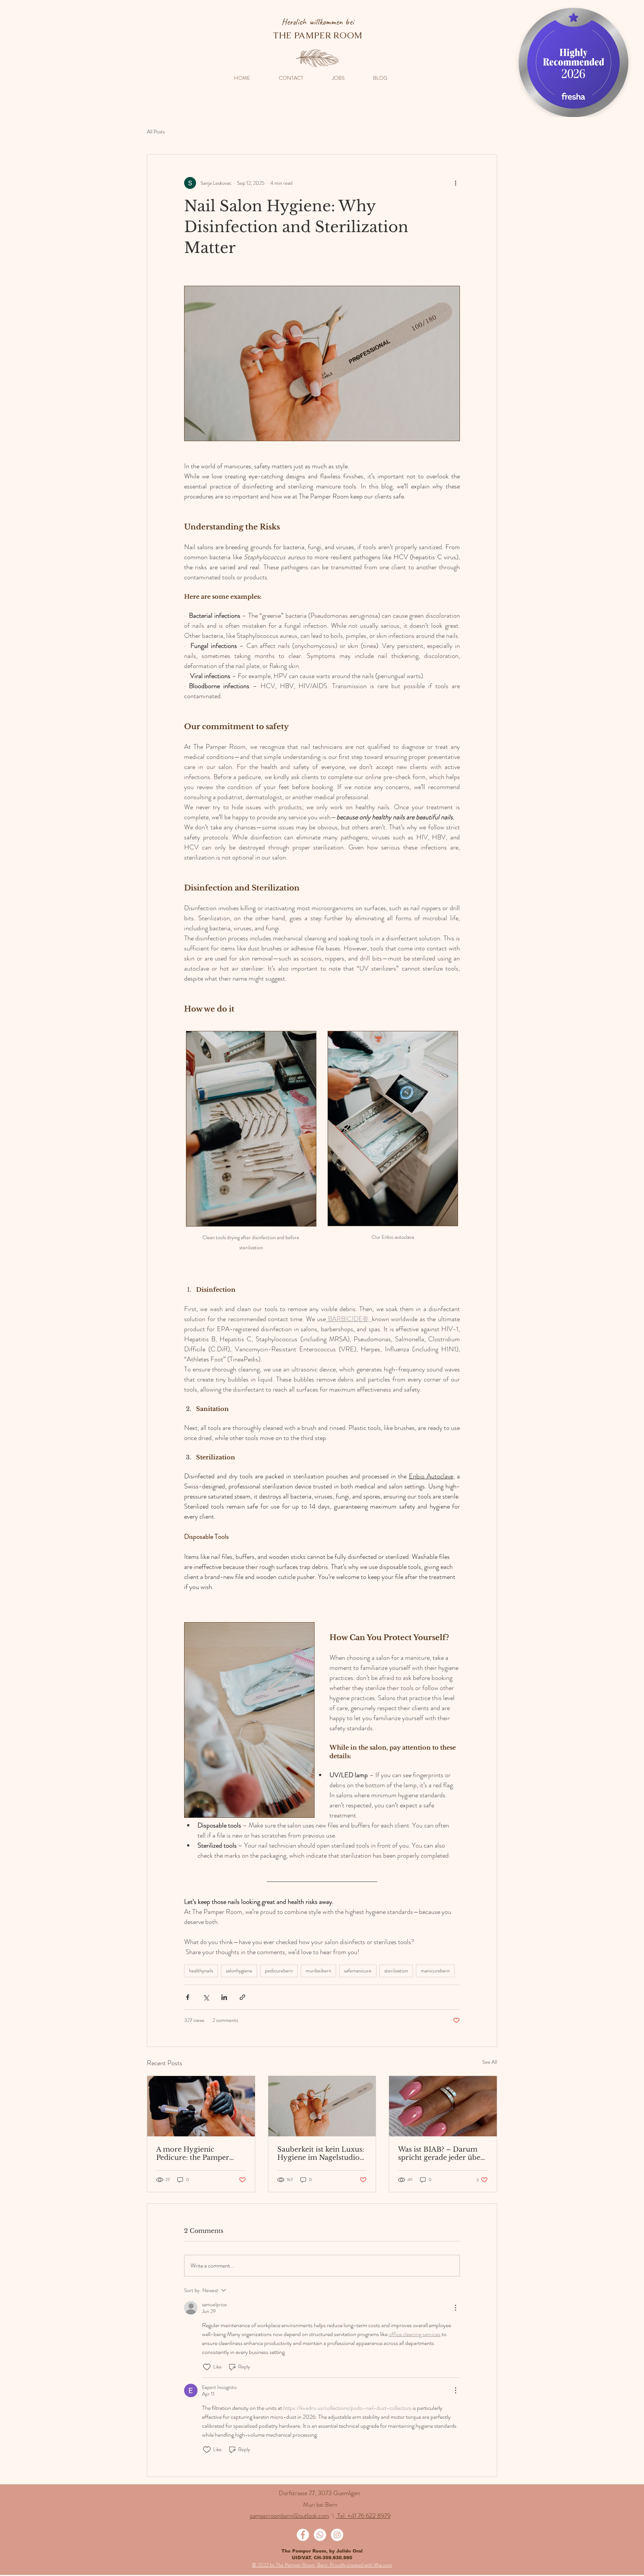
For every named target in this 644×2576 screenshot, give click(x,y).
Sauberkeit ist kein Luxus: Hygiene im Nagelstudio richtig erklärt (321, 2153)
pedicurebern (279, 1971)
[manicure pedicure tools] (322, 2106)
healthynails (201, 1971)
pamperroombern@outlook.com (289, 2516)
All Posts (156, 132)
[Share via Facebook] (188, 1997)
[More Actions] (455, 2308)
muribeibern (318, 1971)
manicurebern (435, 1971)
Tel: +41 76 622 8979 (363, 2516)
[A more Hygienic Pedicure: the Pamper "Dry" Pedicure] (201, 2106)
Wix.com (383, 2565)
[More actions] (455, 183)
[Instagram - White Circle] (337, 2535)
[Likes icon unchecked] (207, 2367)
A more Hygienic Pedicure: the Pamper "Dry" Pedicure (193, 2153)
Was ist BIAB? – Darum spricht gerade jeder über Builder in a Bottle (441, 2153)
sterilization (396, 1971)
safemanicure (358, 1971)
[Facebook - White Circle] (303, 2535)
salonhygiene (239, 1971)
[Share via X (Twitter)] (206, 1997)
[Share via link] (242, 1997)
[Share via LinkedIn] (224, 1997)
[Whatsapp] (320, 2535)
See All (490, 2062)
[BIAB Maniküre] (443, 2106)
